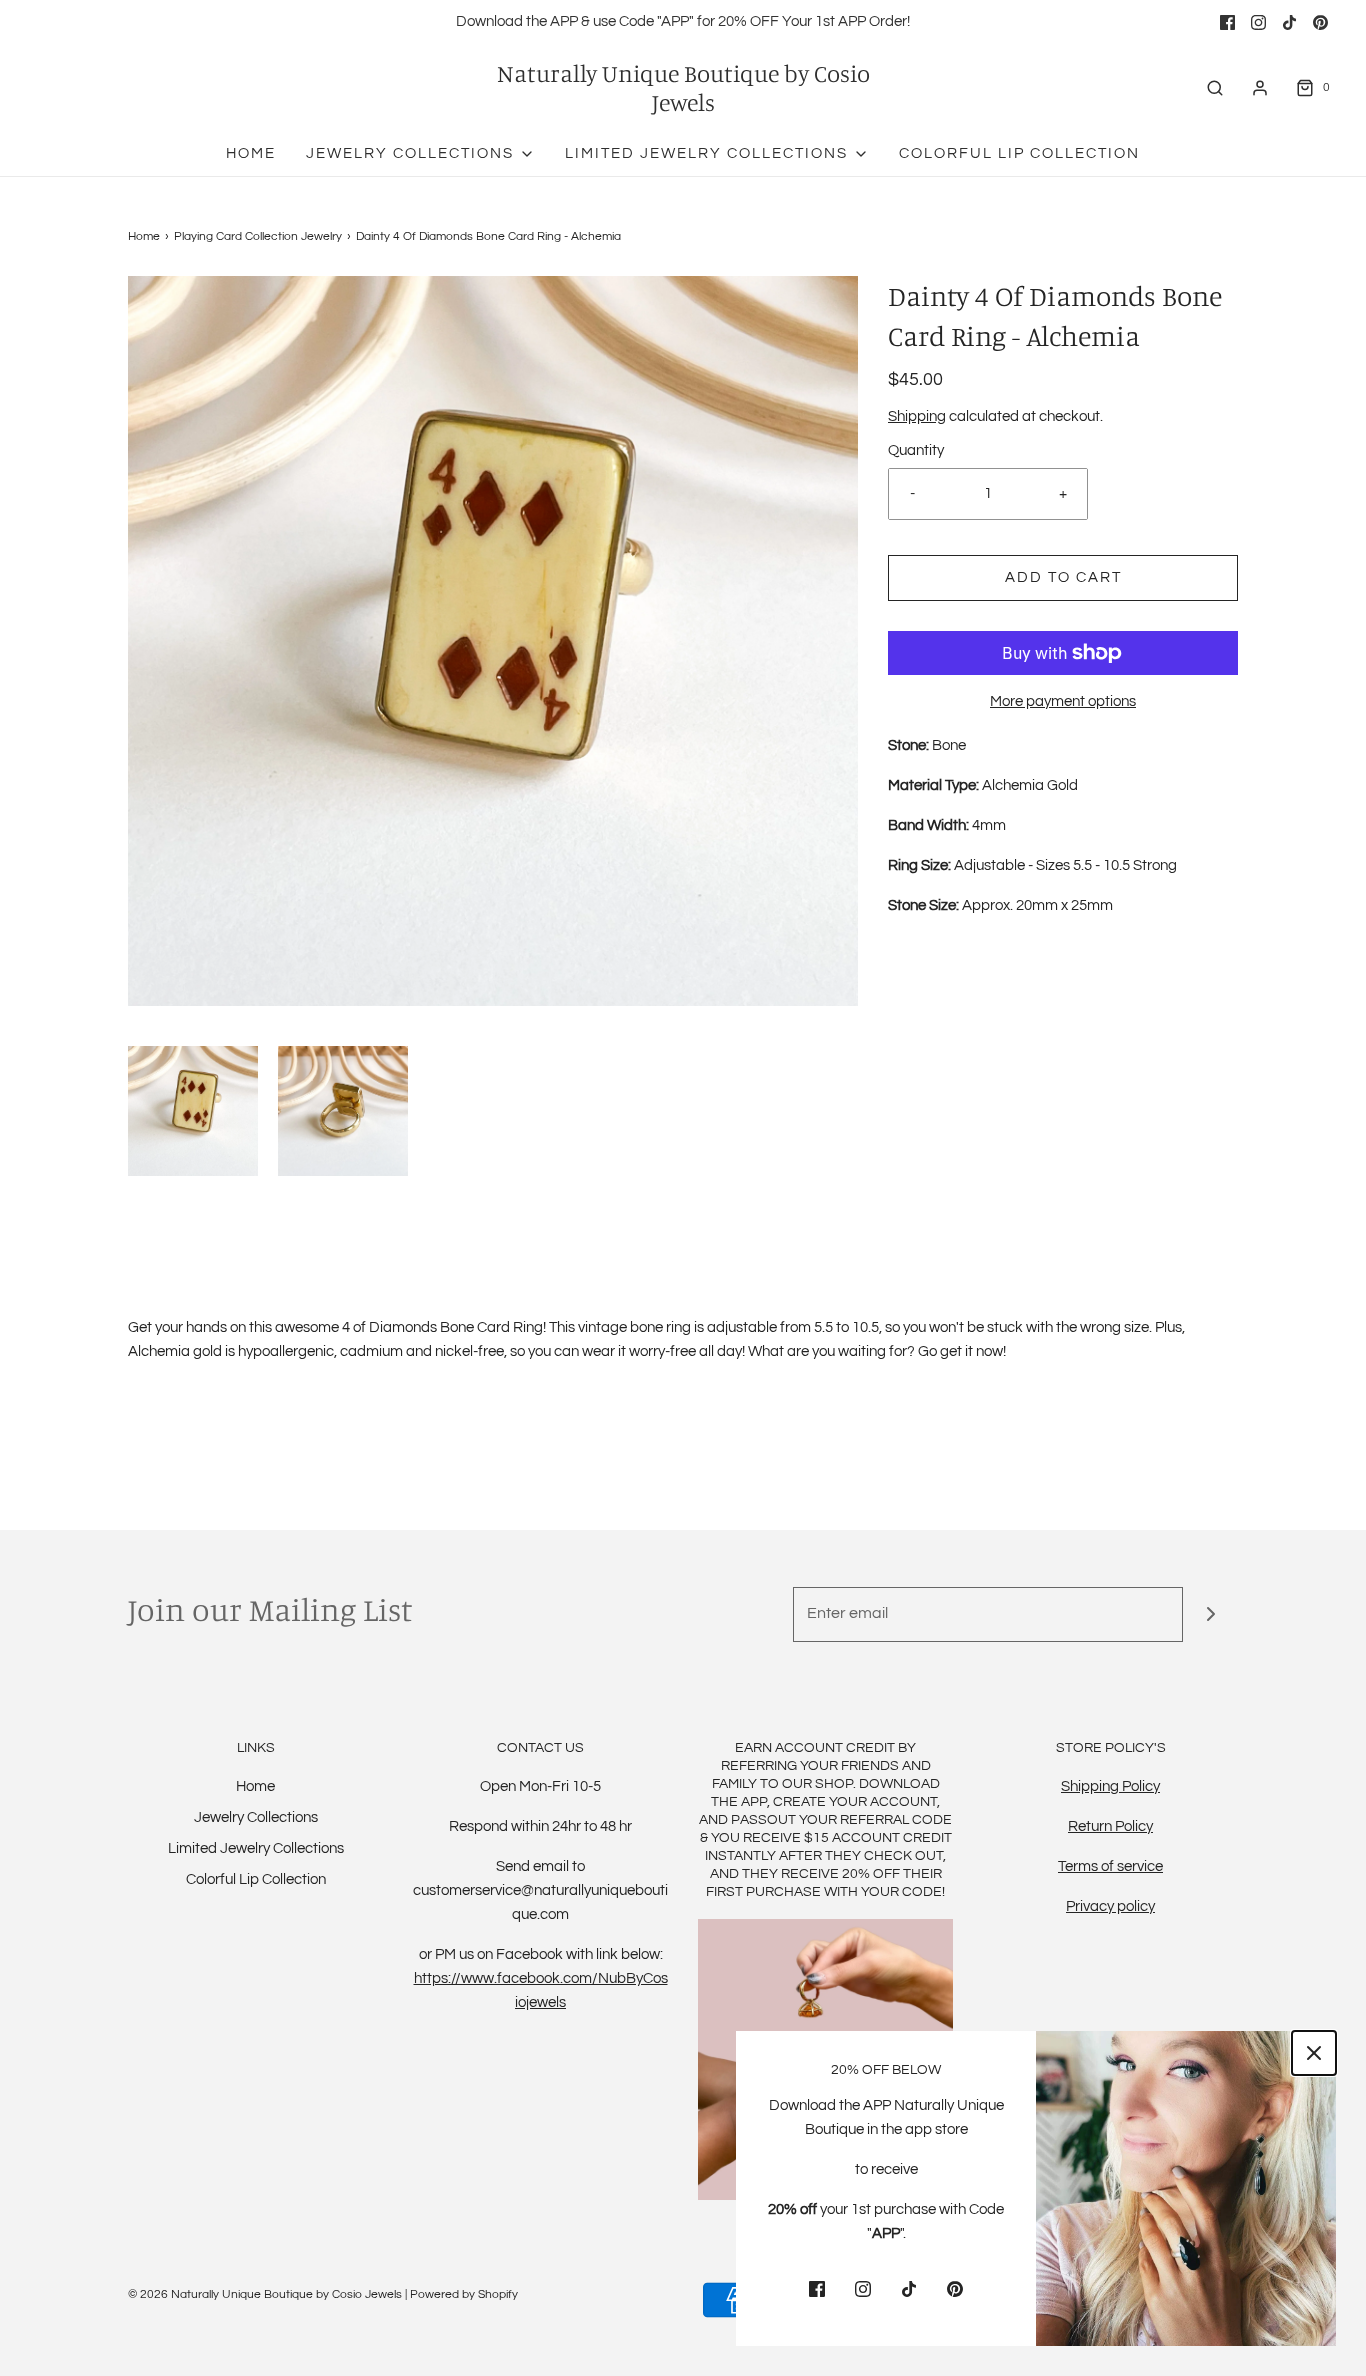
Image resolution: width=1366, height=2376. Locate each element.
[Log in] (1260, 88)
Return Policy (1110, 1826)
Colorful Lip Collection (1019, 153)
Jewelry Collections (256, 1817)
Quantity (916, 450)
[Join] (1210, 1614)
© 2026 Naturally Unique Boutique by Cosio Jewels (265, 2294)
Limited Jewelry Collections (256, 1848)
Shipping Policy (1110, 1786)
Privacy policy (1110, 1906)
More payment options (1063, 701)
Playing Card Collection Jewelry (258, 236)
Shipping (917, 416)
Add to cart (1063, 577)
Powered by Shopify (464, 2294)
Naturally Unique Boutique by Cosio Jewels (683, 88)
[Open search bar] (1215, 87)
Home (251, 153)
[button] (193, 1111)
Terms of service (1110, 1866)
